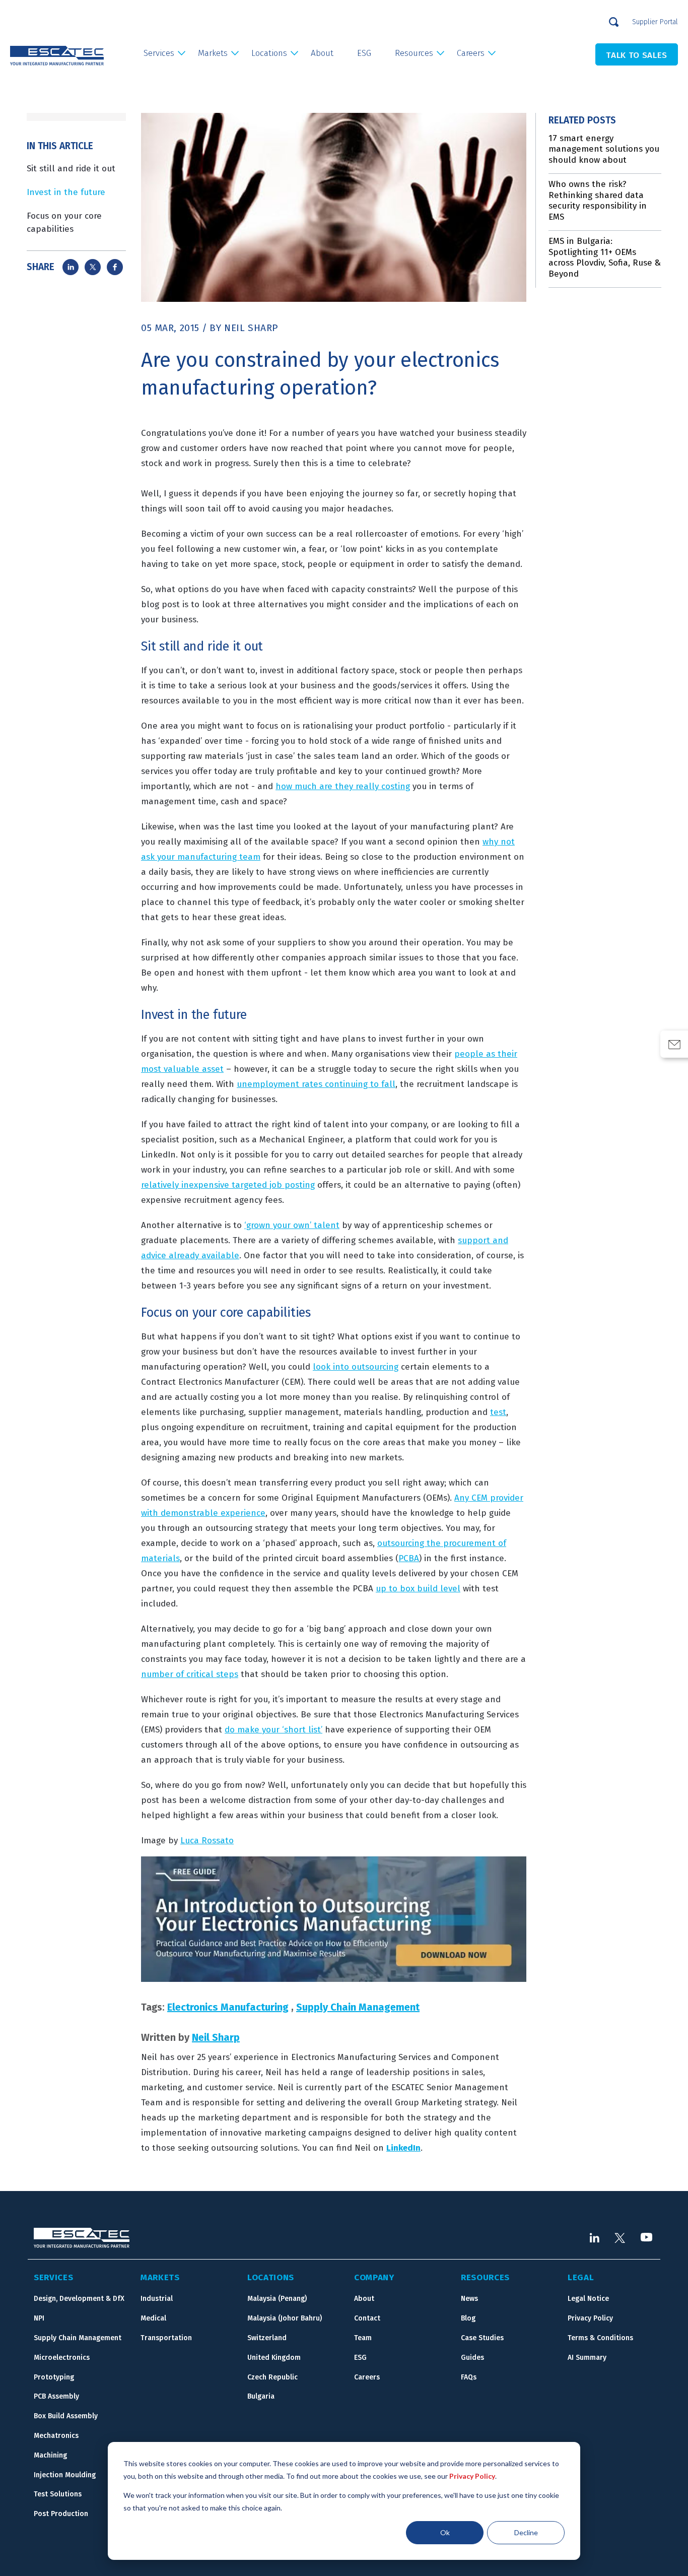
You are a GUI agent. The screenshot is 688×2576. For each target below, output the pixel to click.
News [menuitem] (469, 2299)
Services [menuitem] (159, 53)
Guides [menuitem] (472, 2358)
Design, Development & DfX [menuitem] (79, 2299)
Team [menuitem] (363, 2338)
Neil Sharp (251, 328)
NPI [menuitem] (39, 2318)
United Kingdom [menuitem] (274, 2358)
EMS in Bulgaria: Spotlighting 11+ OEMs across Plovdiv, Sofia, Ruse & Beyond (605, 257)
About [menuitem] (322, 53)
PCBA (409, 1558)
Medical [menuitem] (153, 2318)
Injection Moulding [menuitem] (65, 2475)
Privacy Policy (472, 2476)
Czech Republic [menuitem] (272, 2377)
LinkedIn (403, 2148)
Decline (526, 2532)
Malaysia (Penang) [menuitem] (277, 2299)
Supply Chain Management (358, 2007)
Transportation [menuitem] (166, 2338)
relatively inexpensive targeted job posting (228, 1185)
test (498, 1412)
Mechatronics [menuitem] (56, 2436)
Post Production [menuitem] (61, 2514)
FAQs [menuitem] (469, 2377)
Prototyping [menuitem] (54, 2377)
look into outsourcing (356, 1367)
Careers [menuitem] (471, 53)
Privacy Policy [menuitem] (590, 2318)
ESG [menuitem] (364, 53)
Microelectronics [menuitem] (62, 2358)
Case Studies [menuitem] (482, 2338)
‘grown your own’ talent (292, 1225)
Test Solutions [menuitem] (58, 2494)
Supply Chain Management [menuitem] (78, 2338)
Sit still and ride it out (71, 169)
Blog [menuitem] (468, 2318)
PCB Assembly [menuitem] (56, 2396)
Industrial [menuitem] (157, 2299)
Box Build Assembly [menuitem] (66, 2416)
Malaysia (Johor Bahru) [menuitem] (285, 2318)
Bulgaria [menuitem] (261, 2396)
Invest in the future (66, 192)
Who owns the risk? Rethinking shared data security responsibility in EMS (598, 201)
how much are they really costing (343, 786)
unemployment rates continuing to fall (316, 1084)
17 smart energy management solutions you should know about (604, 149)
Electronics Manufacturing (228, 2007)
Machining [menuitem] (50, 2455)
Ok (445, 2532)
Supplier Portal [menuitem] (655, 22)
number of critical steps (190, 1674)
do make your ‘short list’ (273, 1730)
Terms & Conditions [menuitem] (600, 2338)
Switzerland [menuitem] (267, 2338)
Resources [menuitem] (414, 53)
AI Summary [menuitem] (587, 2358)
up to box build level (418, 1589)
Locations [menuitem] (269, 53)
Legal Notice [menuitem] (588, 2299)
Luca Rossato (207, 1841)
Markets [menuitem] (213, 53)
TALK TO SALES (637, 55)
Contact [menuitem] (367, 2318)
